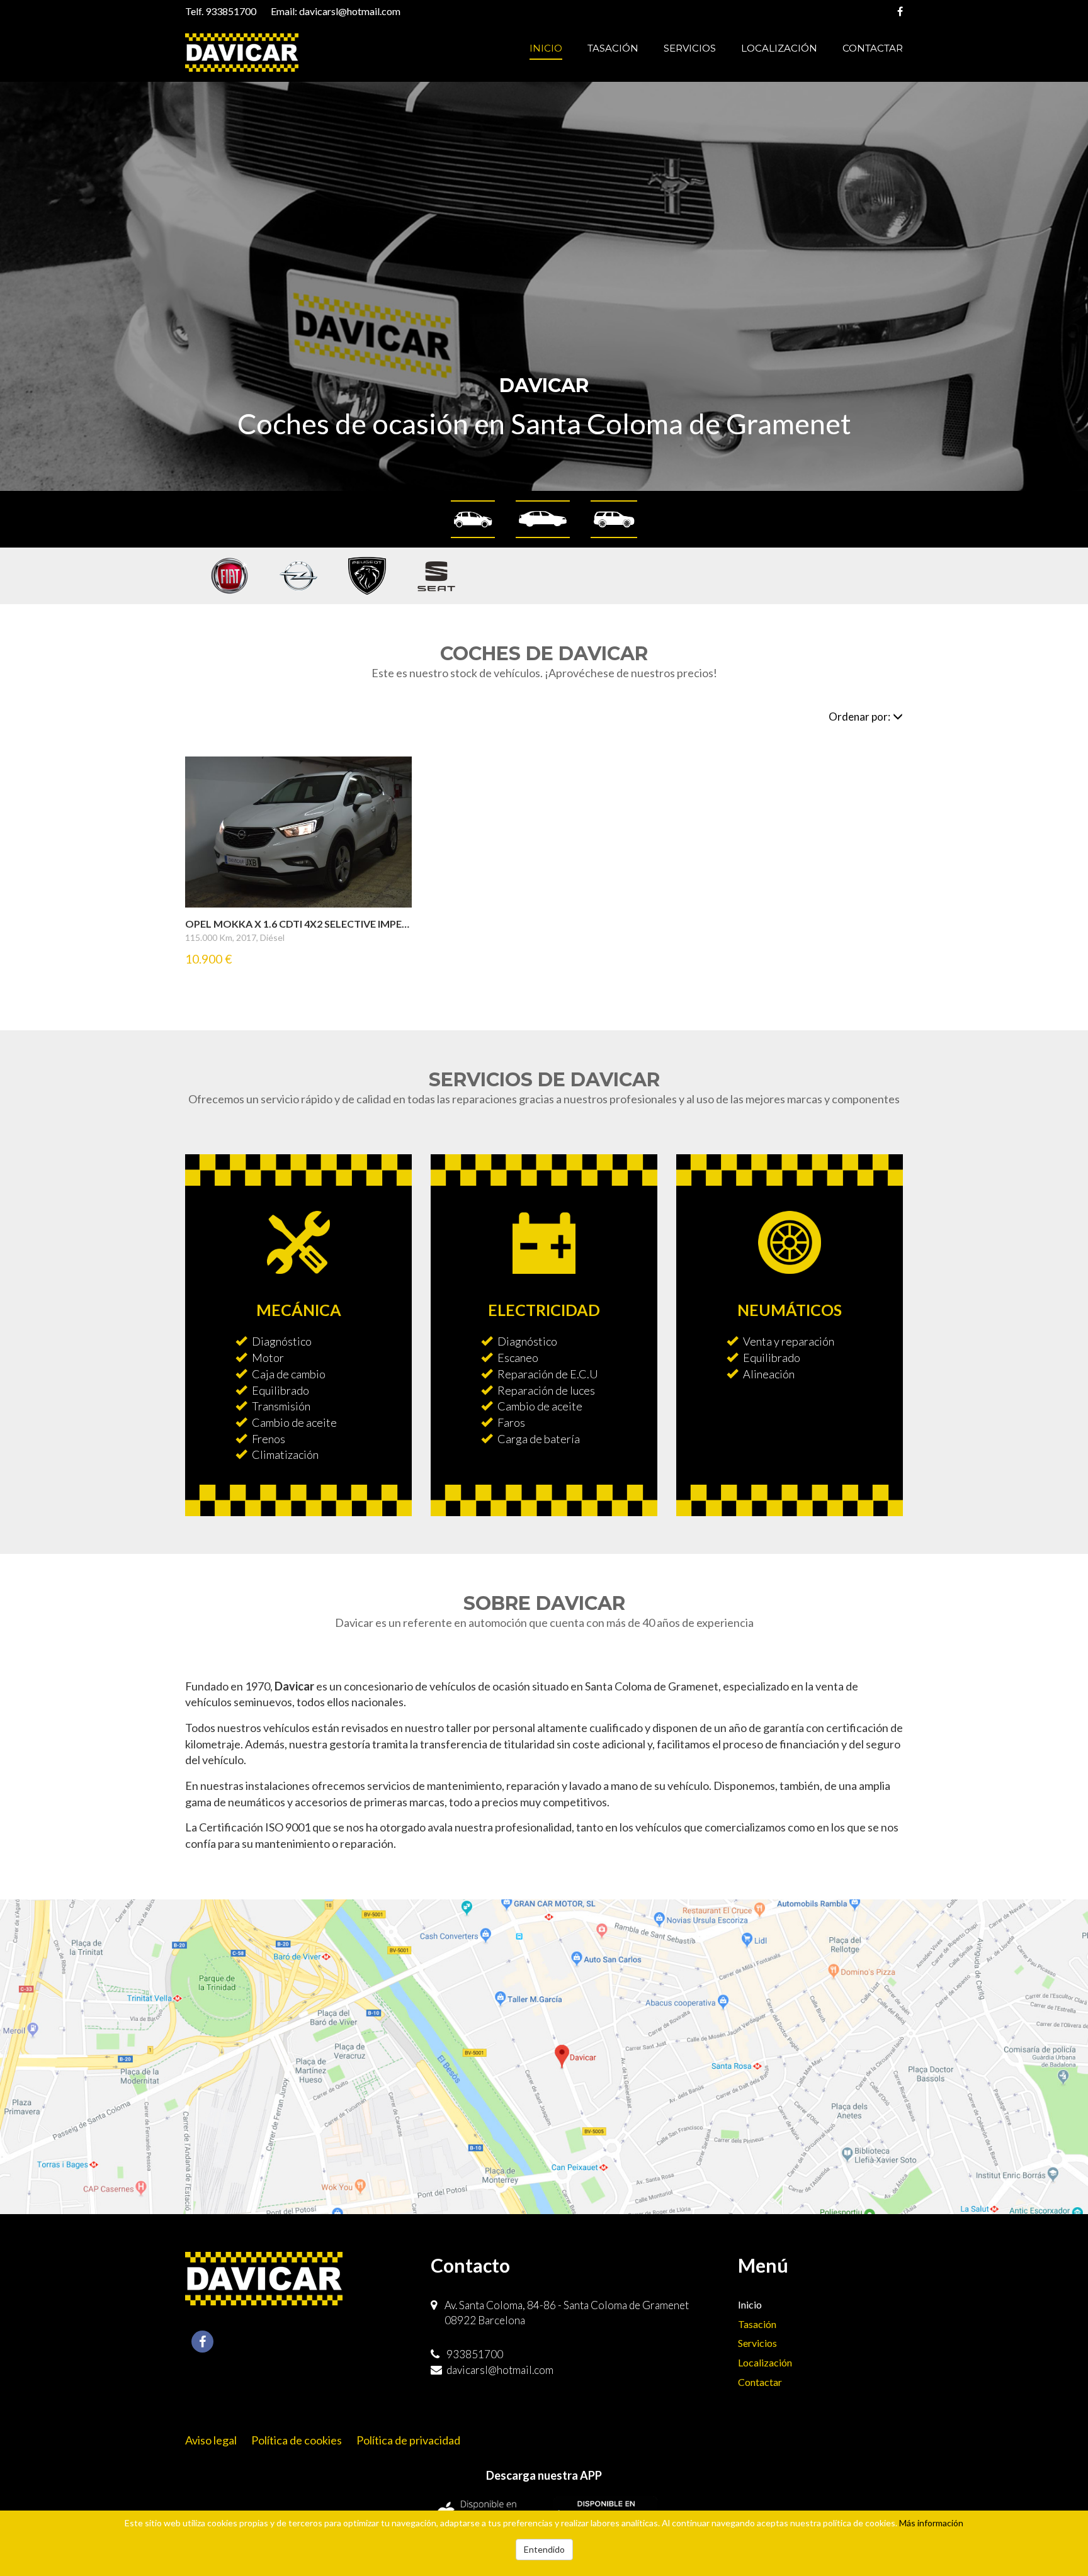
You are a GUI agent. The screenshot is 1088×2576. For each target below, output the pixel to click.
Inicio (546, 48)
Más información (931, 2523)
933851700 (231, 11)
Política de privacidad (408, 2440)
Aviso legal (211, 2440)
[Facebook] (900, 11)
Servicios (690, 48)
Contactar (873, 48)
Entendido (544, 2549)
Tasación (613, 48)
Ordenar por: (859, 717)
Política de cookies (297, 2440)
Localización (779, 48)
